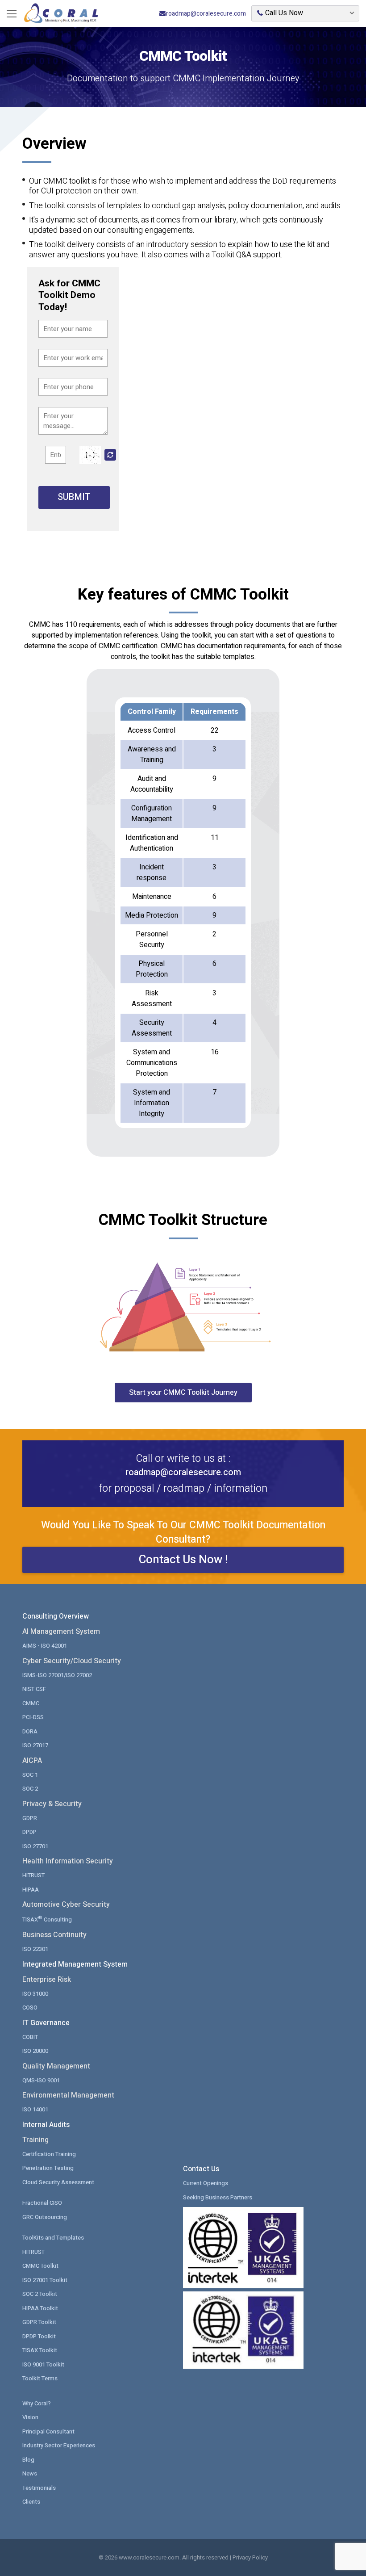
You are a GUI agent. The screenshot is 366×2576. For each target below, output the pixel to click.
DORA (30, 1731)
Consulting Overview (56, 1616)
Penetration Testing (48, 2168)
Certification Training (49, 2154)
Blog (28, 2460)
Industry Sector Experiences (59, 2445)
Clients (31, 2502)
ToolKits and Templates (53, 2238)
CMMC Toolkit (40, 2266)
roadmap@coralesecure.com (206, 14)
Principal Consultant (48, 2431)
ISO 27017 (35, 1745)
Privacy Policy (250, 2557)
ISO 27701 (35, 1846)
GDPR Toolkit (39, 2322)
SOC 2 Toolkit (40, 2294)
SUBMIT (74, 497)
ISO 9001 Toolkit (43, 2364)
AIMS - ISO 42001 (45, 1646)
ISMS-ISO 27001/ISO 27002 (57, 1675)
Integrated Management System (75, 1964)
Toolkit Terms (40, 2378)
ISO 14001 (35, 2109)
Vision (30, 2417)
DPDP (29, 1832)
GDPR (30, 1818)
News (30, 2473)
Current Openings (206, 2183)
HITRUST (33, 1875)
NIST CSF (34, 1689)
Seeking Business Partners (218, 2197)
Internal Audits (46, 2125)
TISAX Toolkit (40, 2350)
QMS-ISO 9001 (41, 2080)
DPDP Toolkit (39, 2336)
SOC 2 (30, 1789)
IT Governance (46, 2023)
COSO (30, 2008)
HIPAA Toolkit (40, 2308)
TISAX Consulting (47, 1919)
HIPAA (31, 1890)
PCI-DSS (33, 1717)
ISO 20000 (35, 2051)
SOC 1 (30, 1775)
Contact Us (201, 2169)
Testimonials (39, 2488)
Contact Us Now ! (183, 1560)
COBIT (30, 2037)
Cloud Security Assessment (58, 2182)
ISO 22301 (35, 1949)
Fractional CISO (42, 2203)
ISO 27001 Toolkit (45, 2280)
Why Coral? (37, 2403)
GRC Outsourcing (45, 2217)
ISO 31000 (35, 1994)
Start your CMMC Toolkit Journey (183, 1393)
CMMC (31, 1703)
